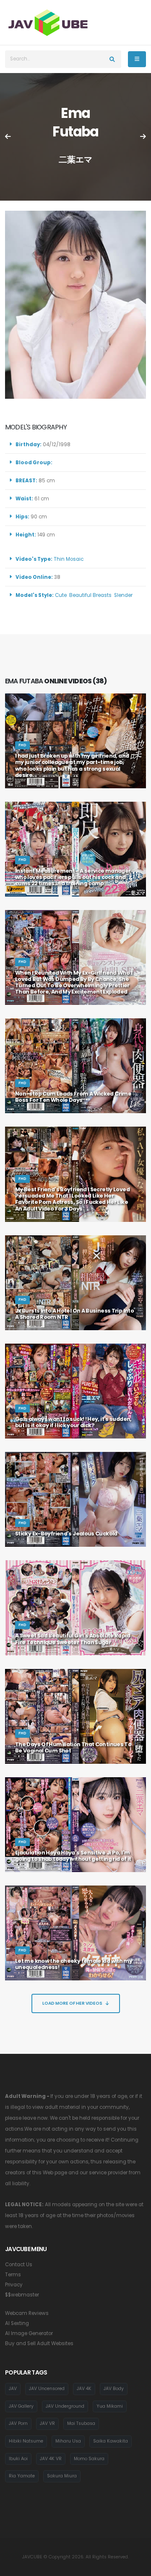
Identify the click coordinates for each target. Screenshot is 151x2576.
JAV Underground (65, 2406)
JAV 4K (84, 2389)
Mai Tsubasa (81, 2423)
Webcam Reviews (27, 2313)
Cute (61, 595)
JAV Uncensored (47, 2389)
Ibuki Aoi (18, 2459)
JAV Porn (18, 2423)
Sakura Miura (62, 2476)
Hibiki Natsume (26, 2441)
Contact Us (19, 2265)
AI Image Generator (29, 2333)
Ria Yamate (22, 2476)
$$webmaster (22, 2295)
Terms (13, 2275)
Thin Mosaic (69, 559)
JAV (13, 2389)
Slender (123, 595)
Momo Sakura (89, 2459)
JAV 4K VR (51, 2459)
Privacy (14, 2285)
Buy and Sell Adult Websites (39, 2343)
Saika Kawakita (111, 2441)
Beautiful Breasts (90, 595)
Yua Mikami (110, 2406)
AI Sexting (17, 2323)
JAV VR (47, 2423)
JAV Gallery (21, 2406)
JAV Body (114, 2389)
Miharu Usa (68, 2441)
